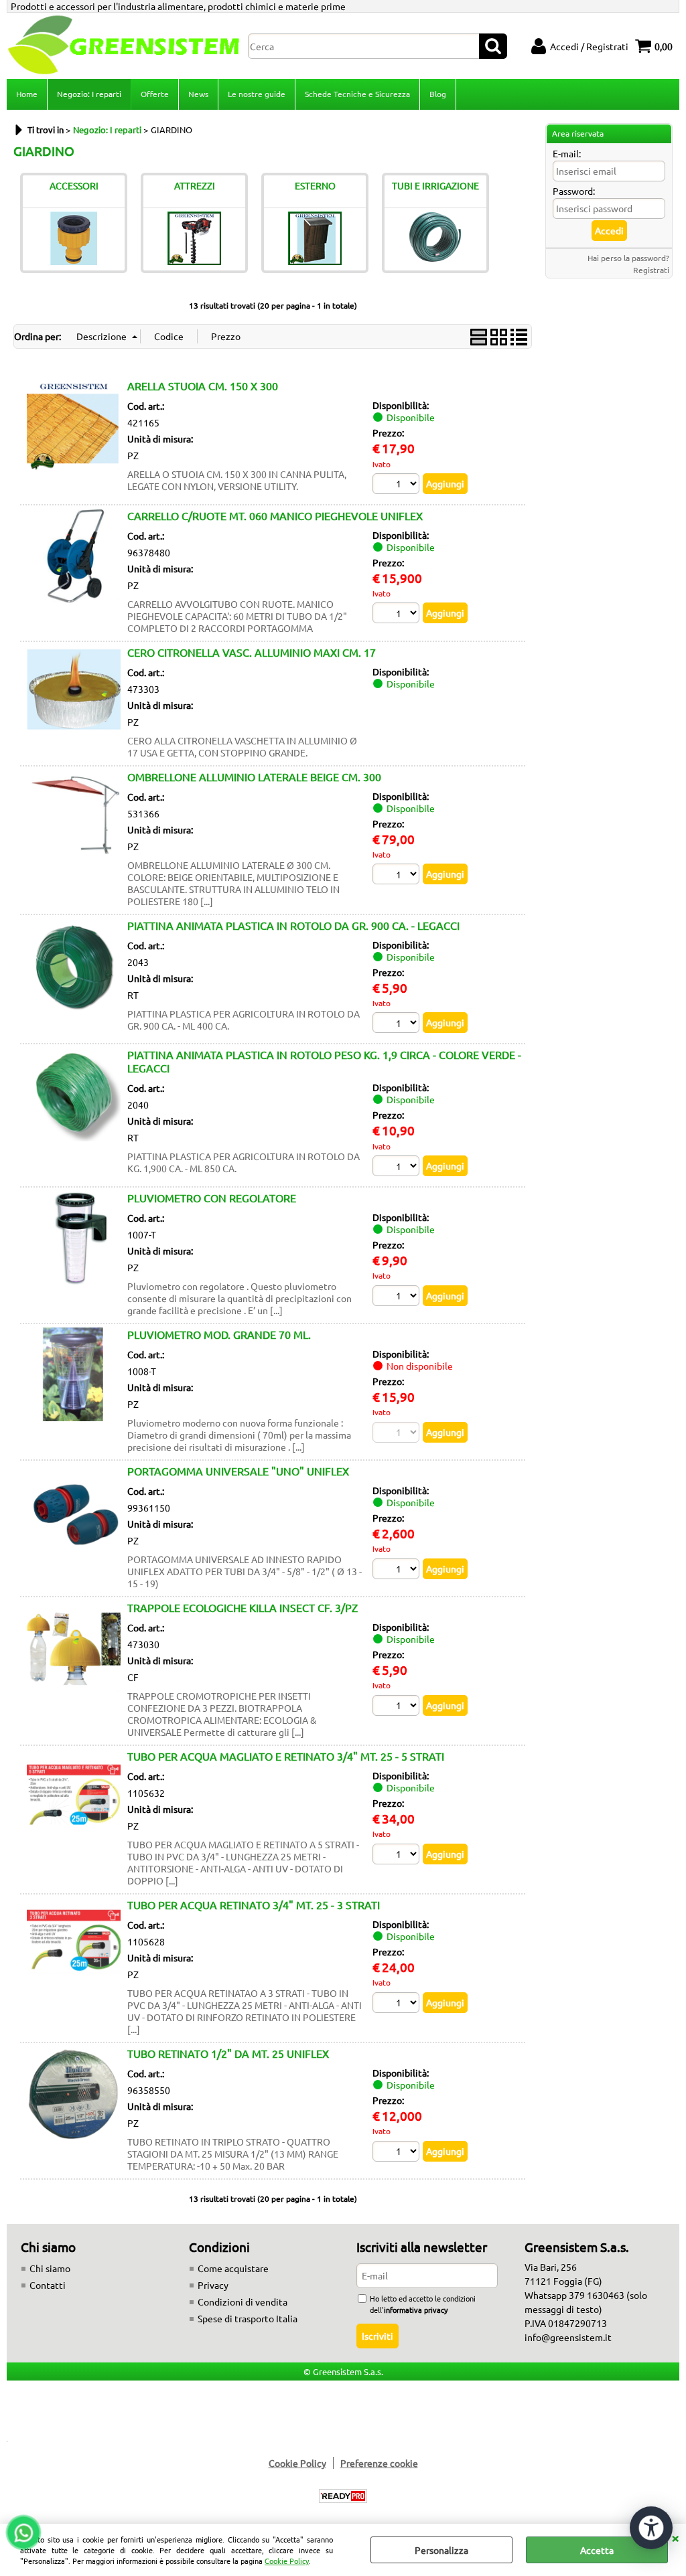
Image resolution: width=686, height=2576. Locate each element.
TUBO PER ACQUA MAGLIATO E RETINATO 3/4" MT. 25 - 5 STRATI (286, 1756)
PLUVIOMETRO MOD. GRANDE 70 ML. (219, 1334)
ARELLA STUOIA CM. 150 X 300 (203, 386)
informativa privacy (416, 2310)
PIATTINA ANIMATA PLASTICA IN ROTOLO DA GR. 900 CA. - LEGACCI (293, 925)
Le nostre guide (257, 94)
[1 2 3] (398, 1707)
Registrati (651, 270)
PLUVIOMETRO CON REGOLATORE (212, 1198)
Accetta (597, 2550)
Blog (438, 94)
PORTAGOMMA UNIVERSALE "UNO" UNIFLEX (238, 1471)
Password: (574, 191)
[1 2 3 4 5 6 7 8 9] (398, 1168)
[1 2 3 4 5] (398, 615)
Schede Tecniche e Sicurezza (357, 94)
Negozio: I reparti (89, 94)
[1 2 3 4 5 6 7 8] (398, 485)
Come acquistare (233, 2268)
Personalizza (441, 2550)
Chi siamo (50, 2268)
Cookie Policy (287, 2561)
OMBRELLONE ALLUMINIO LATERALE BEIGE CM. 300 (254, 777)
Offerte (155, 94)
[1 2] (398, 876)
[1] (398, 1297)
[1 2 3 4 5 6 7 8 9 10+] (398, 1024)
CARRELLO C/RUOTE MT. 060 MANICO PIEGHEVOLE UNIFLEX (275, 515)
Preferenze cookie (379, 2463)
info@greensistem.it (568, 2337)
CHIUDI (675, 2537)
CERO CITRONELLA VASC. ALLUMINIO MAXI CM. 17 (252, 652)
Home (27, 94)
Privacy (213, 2285)
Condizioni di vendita (243, 2302)
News (198, 94)
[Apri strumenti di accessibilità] (651, 2528)
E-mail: (567, 153)
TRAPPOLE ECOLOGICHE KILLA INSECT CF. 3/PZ (243, 1607)
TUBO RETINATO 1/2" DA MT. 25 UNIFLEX (228, 2053)
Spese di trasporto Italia (248, 2318)
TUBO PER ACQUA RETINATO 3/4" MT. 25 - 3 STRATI (254, 1905)
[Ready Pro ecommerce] (343, 2496)
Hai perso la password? (628, 258)
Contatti (48, 2285)
